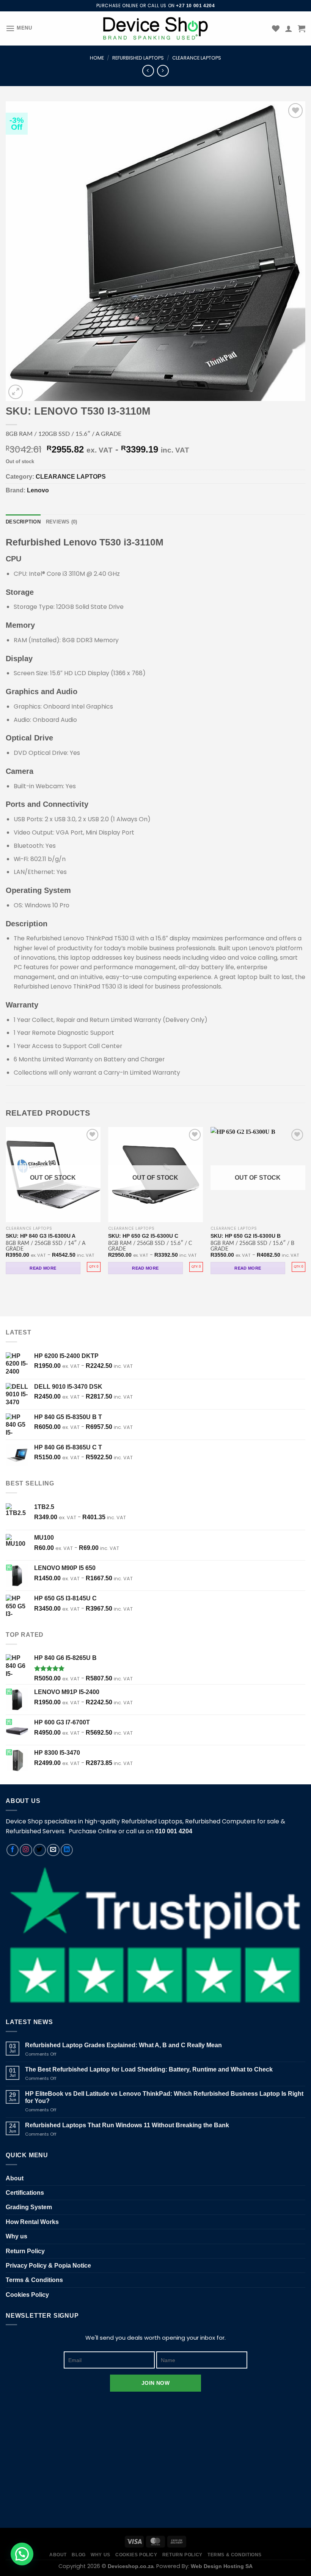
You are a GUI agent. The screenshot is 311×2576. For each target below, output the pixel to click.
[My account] (289, 28)
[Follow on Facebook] (13, 1850)
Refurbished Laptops (138, 58)
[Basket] (302, 28)
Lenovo (38, 490)
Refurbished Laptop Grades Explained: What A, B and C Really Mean (123, 2045)
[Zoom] (16, 392)
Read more (43, 1268)
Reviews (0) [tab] (62, 522)
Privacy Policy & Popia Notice (48, 2266)
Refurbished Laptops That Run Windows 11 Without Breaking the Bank (127, 2125)
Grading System (29, 2207)
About (15, 2178)
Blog (79, 2555)
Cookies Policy (27, 2295)
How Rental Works (32, 2222)
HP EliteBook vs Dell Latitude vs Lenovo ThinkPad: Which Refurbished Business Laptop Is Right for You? (164, 2097)
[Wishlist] (276, 28)
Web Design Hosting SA (222, 2566)
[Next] (305, 1207)
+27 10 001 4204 (195, 6)
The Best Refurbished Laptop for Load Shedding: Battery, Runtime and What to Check (149, 2069)
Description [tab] (23, 522)
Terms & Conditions (34, 2280)
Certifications (25, 2193)
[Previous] (6, 1207)
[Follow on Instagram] (26, 1850)
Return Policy (25, 2251)
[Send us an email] (53, 1850)
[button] (22, 2554)
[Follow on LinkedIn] (67, 1850)
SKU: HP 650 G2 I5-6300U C (143, 1236)
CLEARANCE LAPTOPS (197, 58)
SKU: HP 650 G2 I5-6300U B (246, 1236)
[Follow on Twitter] (40, 1850)
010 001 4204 (174, 1831)
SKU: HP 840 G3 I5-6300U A (41, 1236)
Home (97, 58)
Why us (16, 2236)
